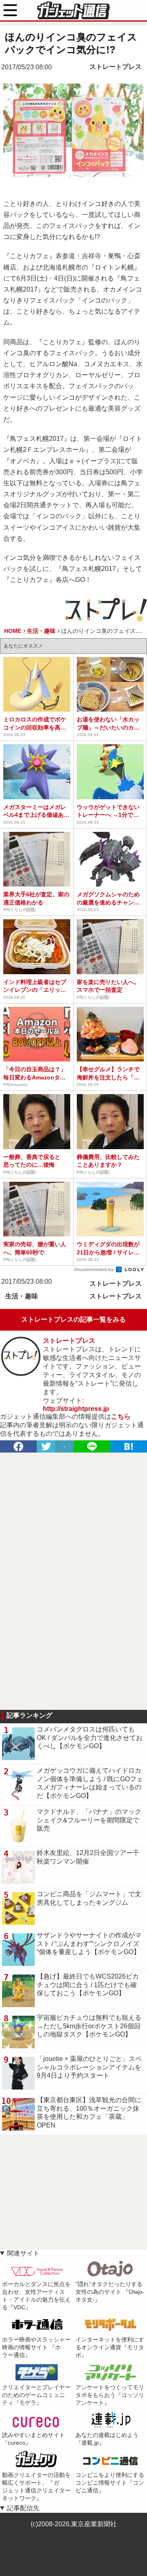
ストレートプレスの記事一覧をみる (73, 1319)
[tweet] (46, 1446)
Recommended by (95, 1269)
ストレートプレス (116, 67)
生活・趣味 (22, 1296)
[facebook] (18, 1446)
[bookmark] (129, 1446)
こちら (121, 1416)
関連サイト (23, 2253)
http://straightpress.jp (76, 1409)
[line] (92, 1446)
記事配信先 (23, 2508)
